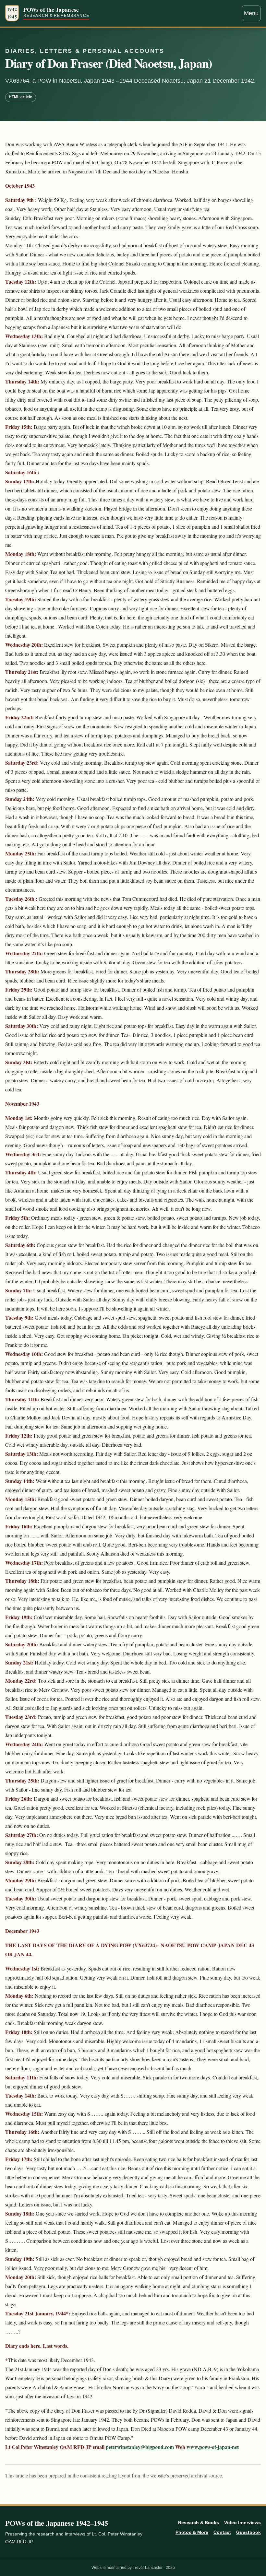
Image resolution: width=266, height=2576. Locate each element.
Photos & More (192, 2532)
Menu (251, 13)
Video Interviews (242, 2523)
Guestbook (248, 2532)
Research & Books (199, 2523)
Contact (222, 2532)
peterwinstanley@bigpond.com (140, 2447)
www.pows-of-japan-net (213, 2447)
